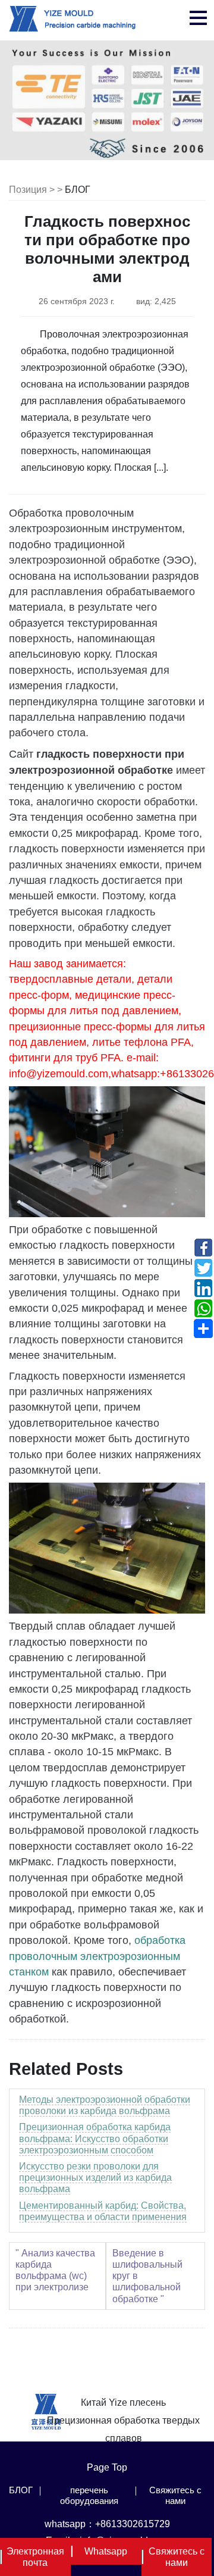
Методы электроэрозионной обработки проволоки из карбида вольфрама (105, 2105)
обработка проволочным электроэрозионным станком (97, 1956)
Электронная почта (35, 2557)
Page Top (107, 2467)
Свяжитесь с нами (175, 2495)
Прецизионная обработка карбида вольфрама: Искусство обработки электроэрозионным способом (95, 2138)
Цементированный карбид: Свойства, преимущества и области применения (103, 2211)
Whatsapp (106, 2551)
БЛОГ (78, 190)
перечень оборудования (89, 2495)
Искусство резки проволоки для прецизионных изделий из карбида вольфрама (95, 2178)
